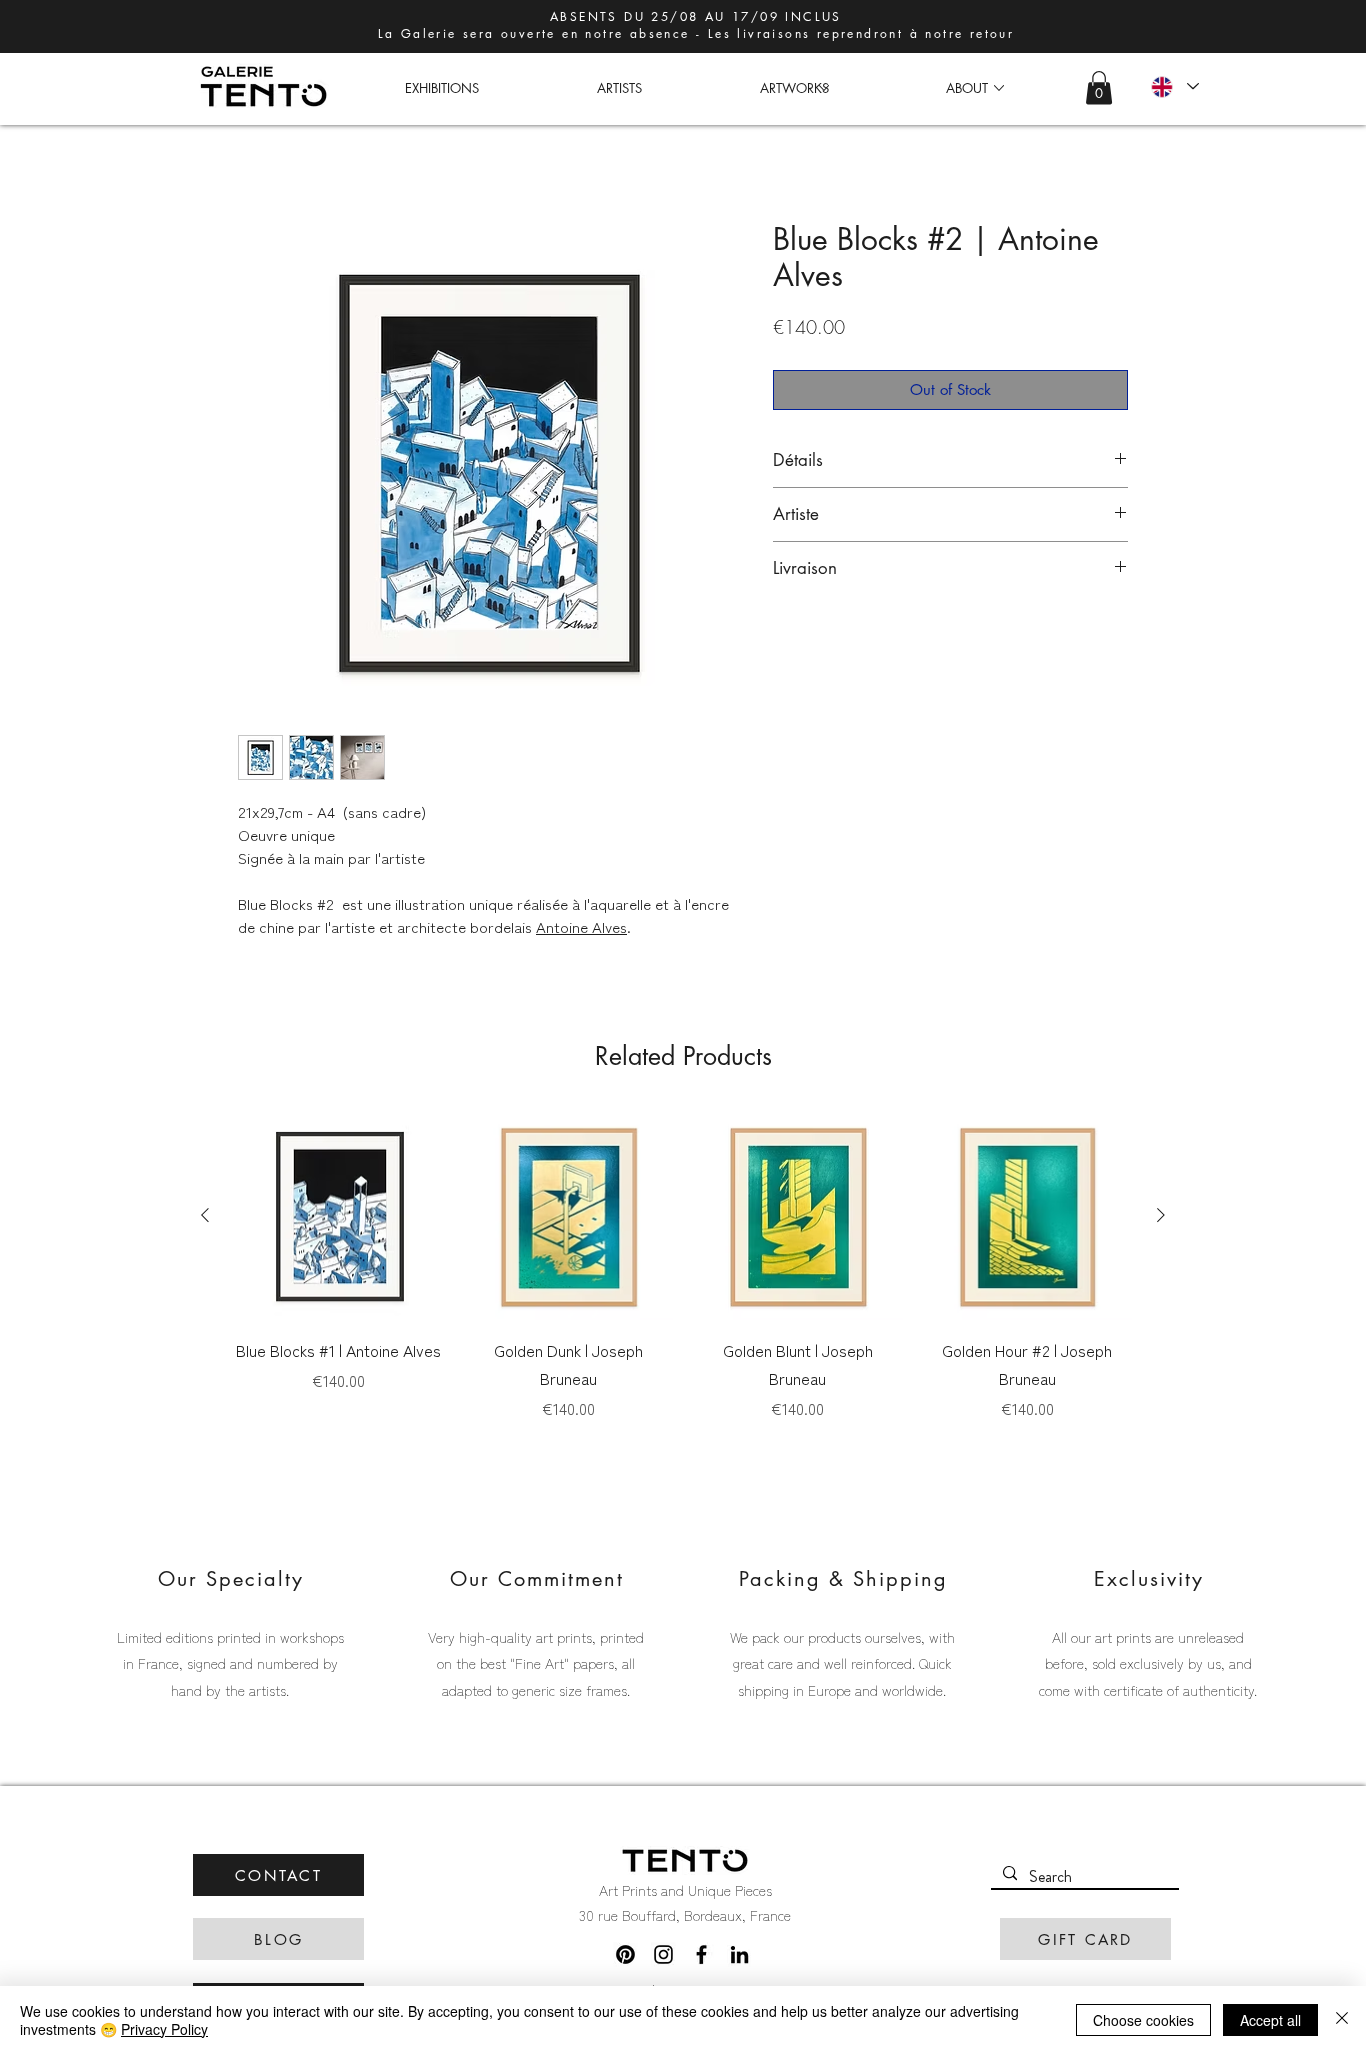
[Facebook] (701, 1954)
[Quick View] (339, 1216)
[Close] (1342, 2020)
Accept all (1270, 2020)
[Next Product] (1161, 1215)
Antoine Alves (581, 926)
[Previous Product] (205, 1215)
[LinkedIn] (739, 1954)
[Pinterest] (625, 1954)
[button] (794, 88)
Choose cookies (1143, 2020)
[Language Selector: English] (1174, 86)
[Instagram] (663, 1954)
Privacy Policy (164, 2029)
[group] (683, 1266)
